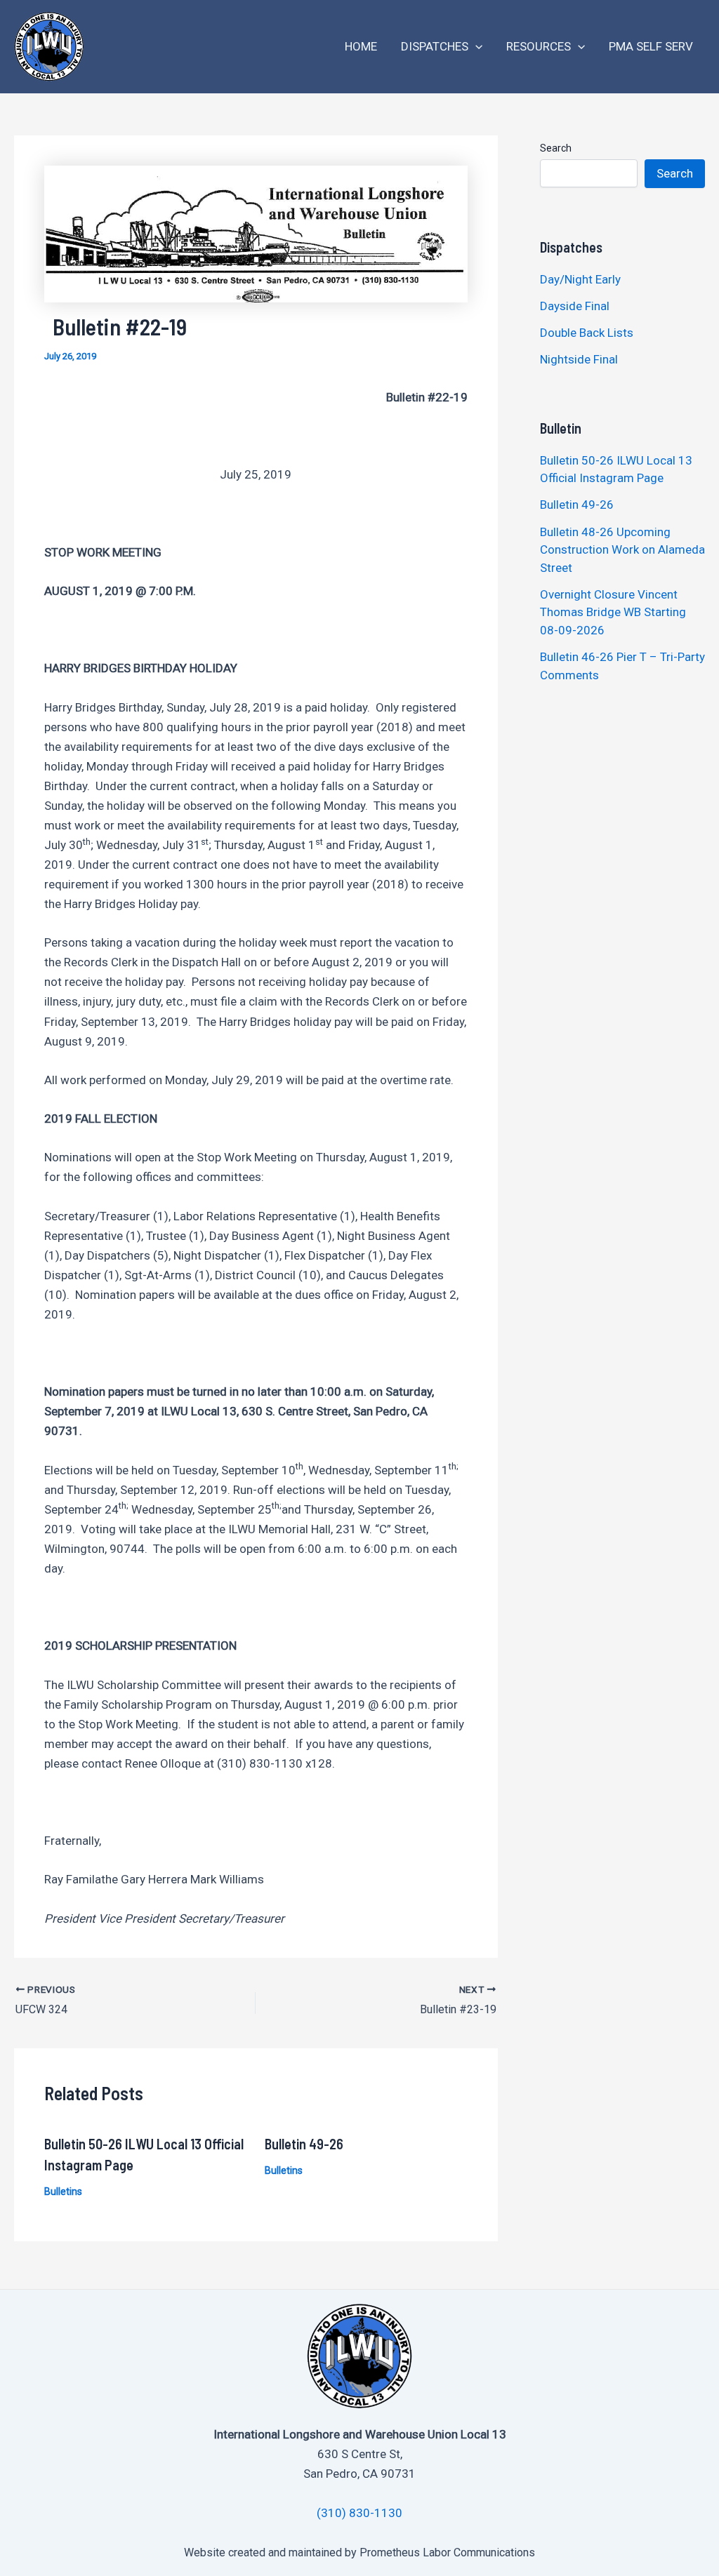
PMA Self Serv (651, 46)
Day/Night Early (580, 279)
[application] (475, 47)
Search (556, 148)
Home (361, 46)
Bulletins (63, 2191)
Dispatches (435, 46)
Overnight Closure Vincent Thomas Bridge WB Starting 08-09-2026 (613, 612)
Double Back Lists (588, 333)
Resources (539, 46)
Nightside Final (579, 359)
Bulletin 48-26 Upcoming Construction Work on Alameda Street (622, 550)
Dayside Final (575, 306)
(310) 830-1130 (359, 2513)
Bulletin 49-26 (304, 2144)
